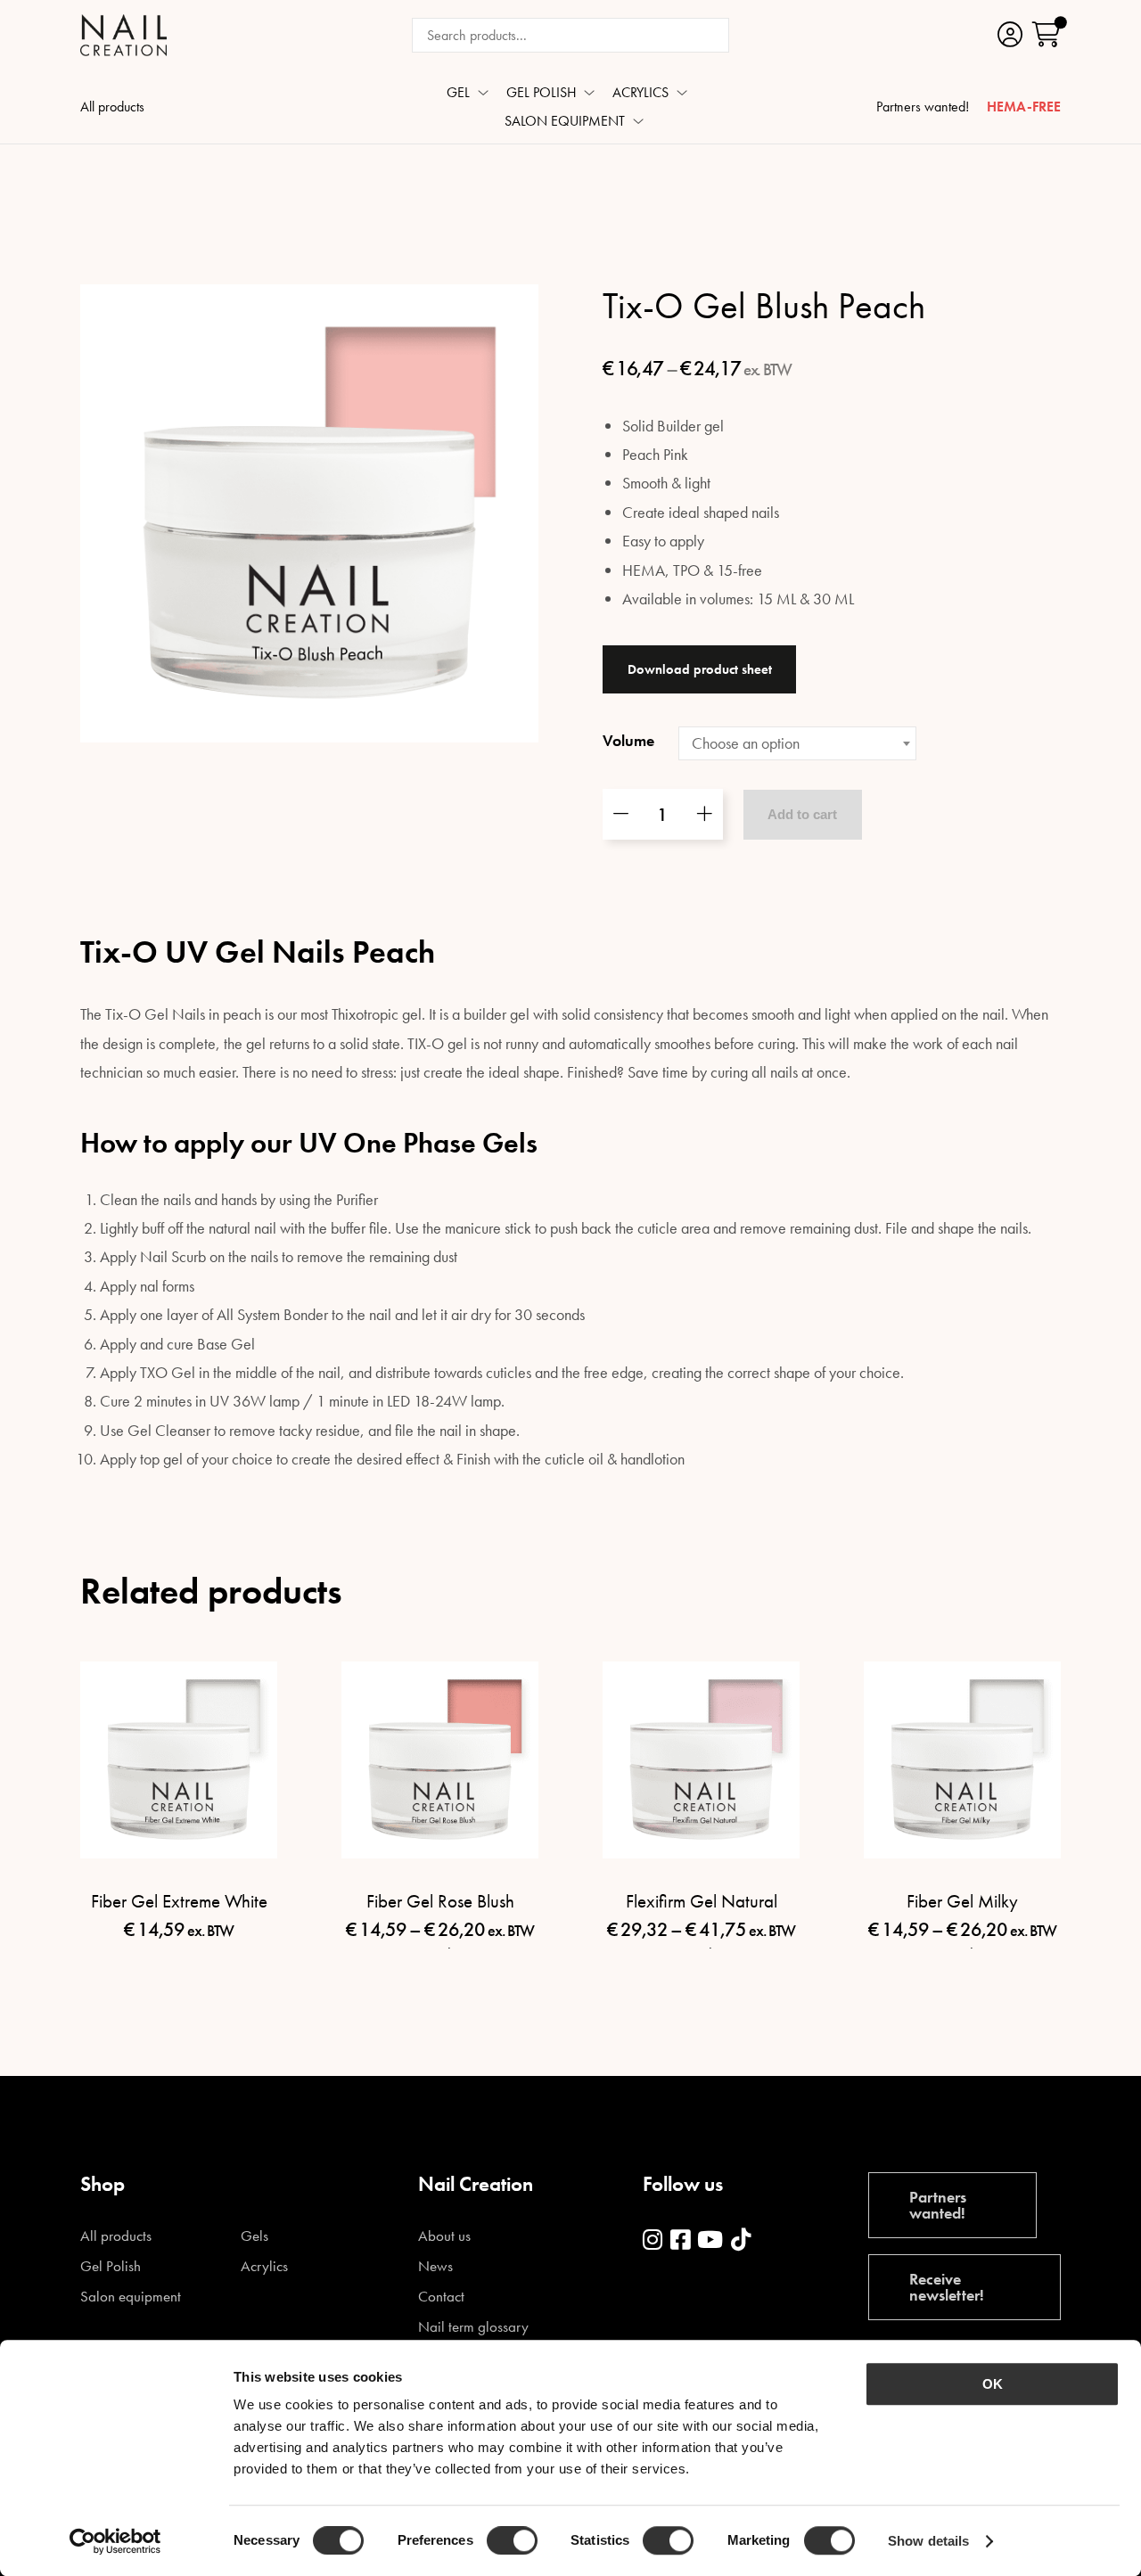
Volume (628, 740)
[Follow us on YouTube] (710, 2240)
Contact (441, 2297)
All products (112, 108)
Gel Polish (111, 2266)
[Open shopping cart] (1047, 35)
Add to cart (802, 814)
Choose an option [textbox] (746, 743)
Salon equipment (131, 2297)
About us (444, 2236)
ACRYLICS (640, 94)
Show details (928, 2541)
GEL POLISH (542, 94)
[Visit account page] (1010, 35)
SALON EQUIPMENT (565, 122)
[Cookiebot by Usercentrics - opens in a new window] (115, 2541)
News (435, 2266)
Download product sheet (700, 669)
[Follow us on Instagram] (653, 2240)
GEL (458, 94)
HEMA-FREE (1024, 108)
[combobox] (797, 743)
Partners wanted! (923, 108)
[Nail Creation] (123, 35)
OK (993, 2384)
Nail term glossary (473, 2327)
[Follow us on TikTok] (741, 2240)
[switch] (512, 2540)
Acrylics (264, 2266)
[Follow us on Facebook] (680, 2240)
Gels (254, 2236)
